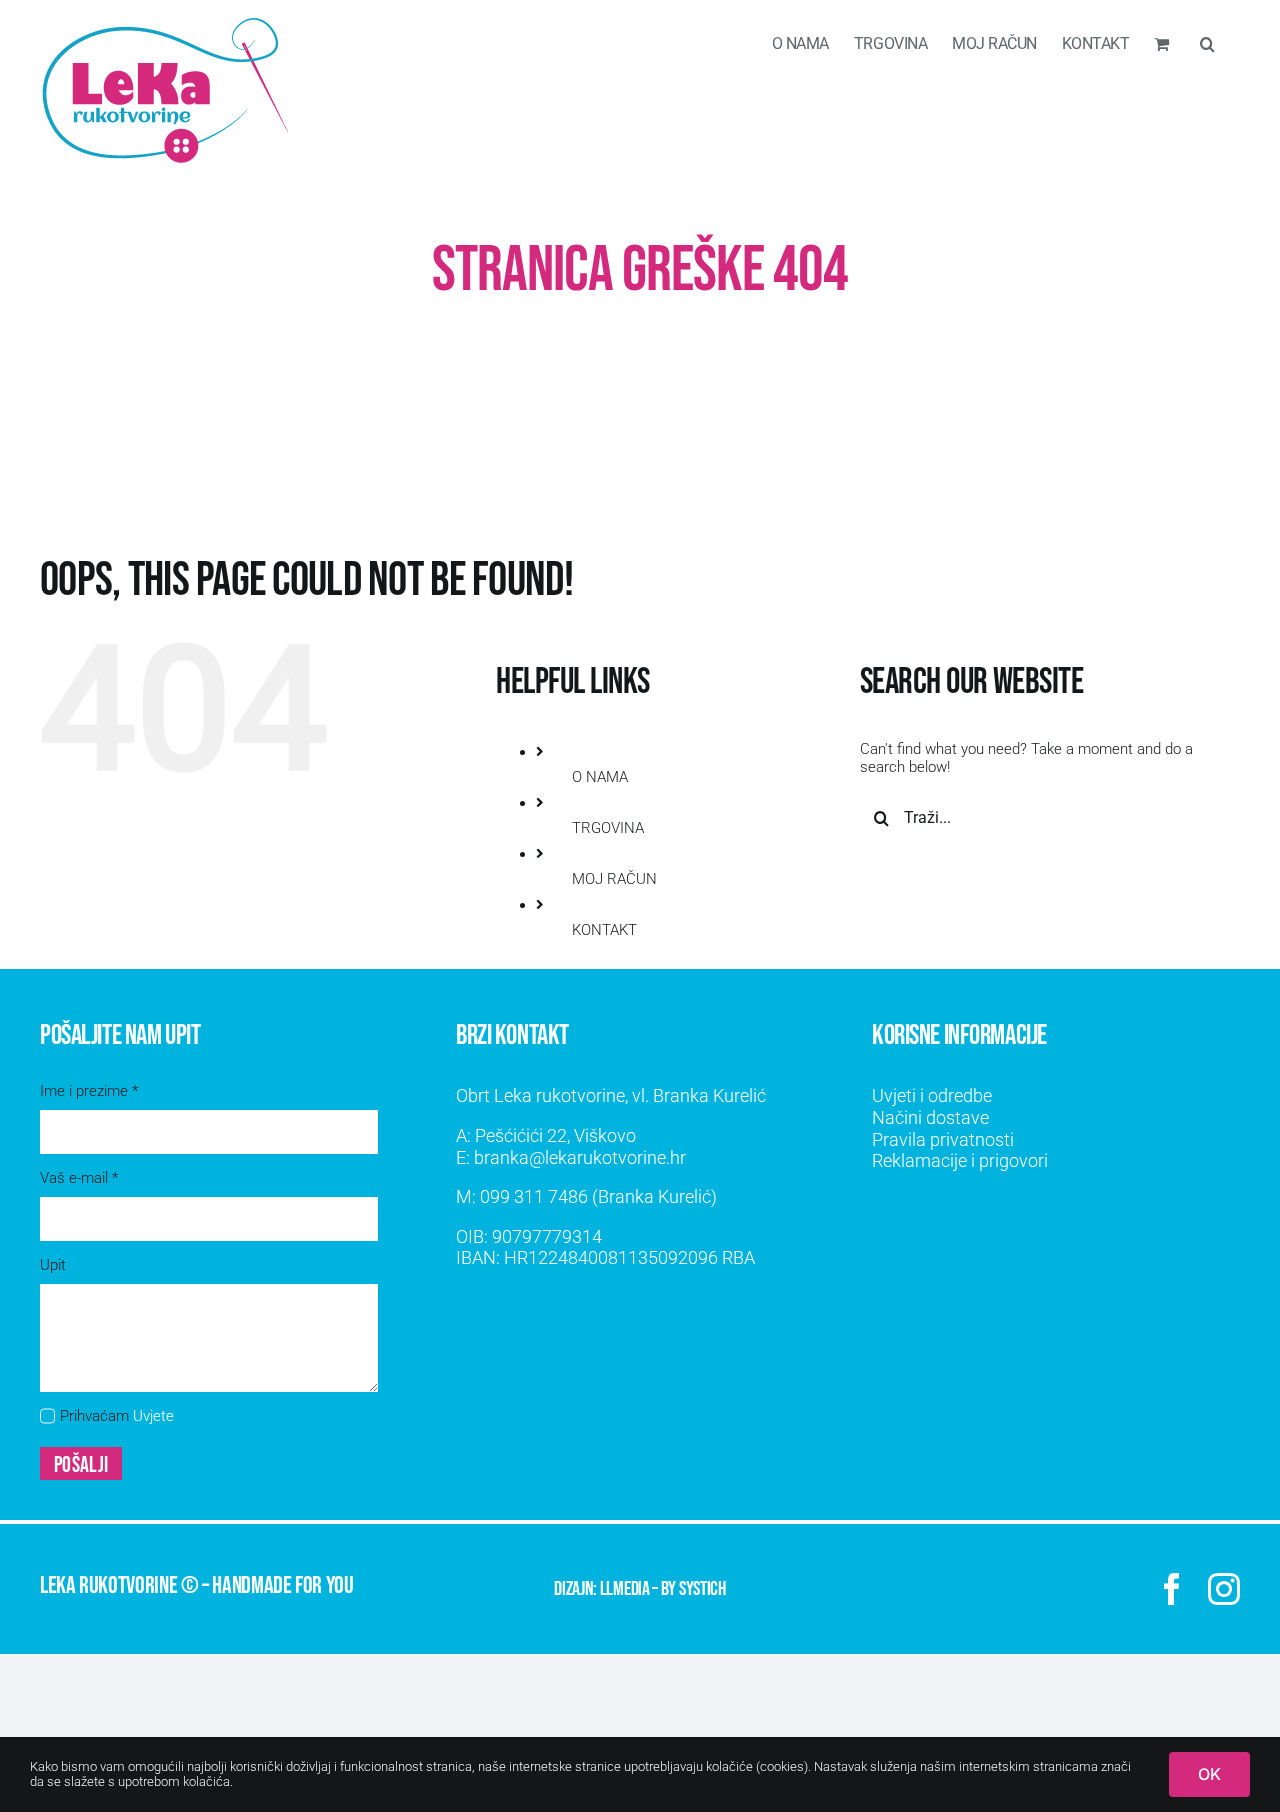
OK (1209, 1774)
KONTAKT (604, 930)
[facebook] (1172, 1589)
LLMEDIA (625, 1589)
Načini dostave (930, 1117)
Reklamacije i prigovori (960, 1160)
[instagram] (1224, 1589)
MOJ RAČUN (614, 879)
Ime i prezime (89, 1091)
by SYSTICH (693, 1589)
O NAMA (600, 777)
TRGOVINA (608, 828)
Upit (53, 1265)
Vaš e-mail (79, 1178)
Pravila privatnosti (943, 1139)
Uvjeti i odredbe (932, 1095)
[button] (1207, 42)
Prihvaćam (117, 1416)
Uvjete (153, 1416)
